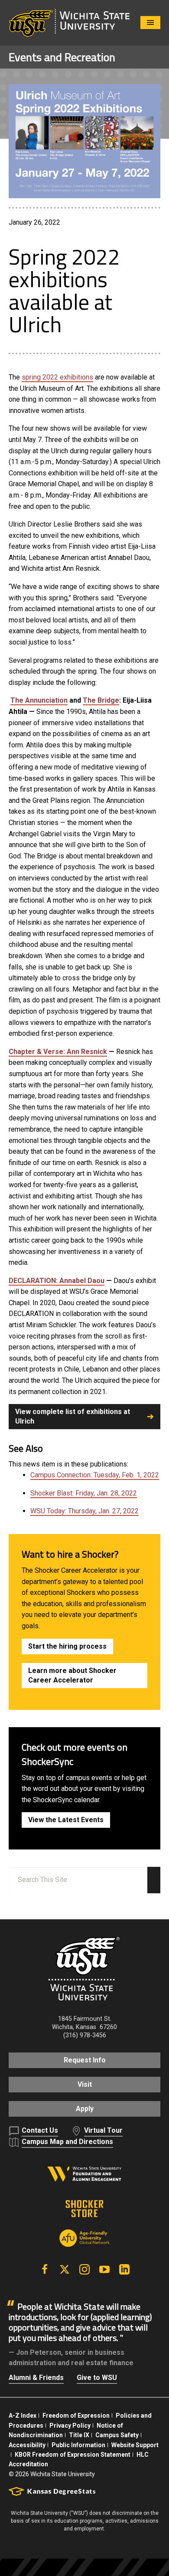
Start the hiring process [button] (67, 1646)
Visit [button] (85, 2084)
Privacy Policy (70, 2425)
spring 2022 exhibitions (57, 377)
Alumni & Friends (36, 2378)
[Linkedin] (124, 2269)
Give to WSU (97, 2378)
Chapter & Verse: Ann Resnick (58, 1052)
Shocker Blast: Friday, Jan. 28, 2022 (84, 1493)
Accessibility (27, 2445)
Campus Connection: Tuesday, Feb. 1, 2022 (95, 1475)
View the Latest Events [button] (66, 1820)
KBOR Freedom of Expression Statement (73, 2455)
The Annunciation (39, 700)
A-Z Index (23, 2416)
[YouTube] (104, 2269)
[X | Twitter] (65, 2269)
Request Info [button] (85, 2060)
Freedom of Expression (76, 2416)
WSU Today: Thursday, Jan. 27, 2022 (84, 1511)
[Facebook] (45, 2269)
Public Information (78, 2445)
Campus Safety (117, 2435)
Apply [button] (85, 2109)
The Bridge (101, 700)
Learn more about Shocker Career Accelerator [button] (72, 1675)
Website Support (135, 2445)
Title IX (79, 2435)
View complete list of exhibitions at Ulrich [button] (73, 1416)
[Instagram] (84, 2269)
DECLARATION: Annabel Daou (57, 1281)
